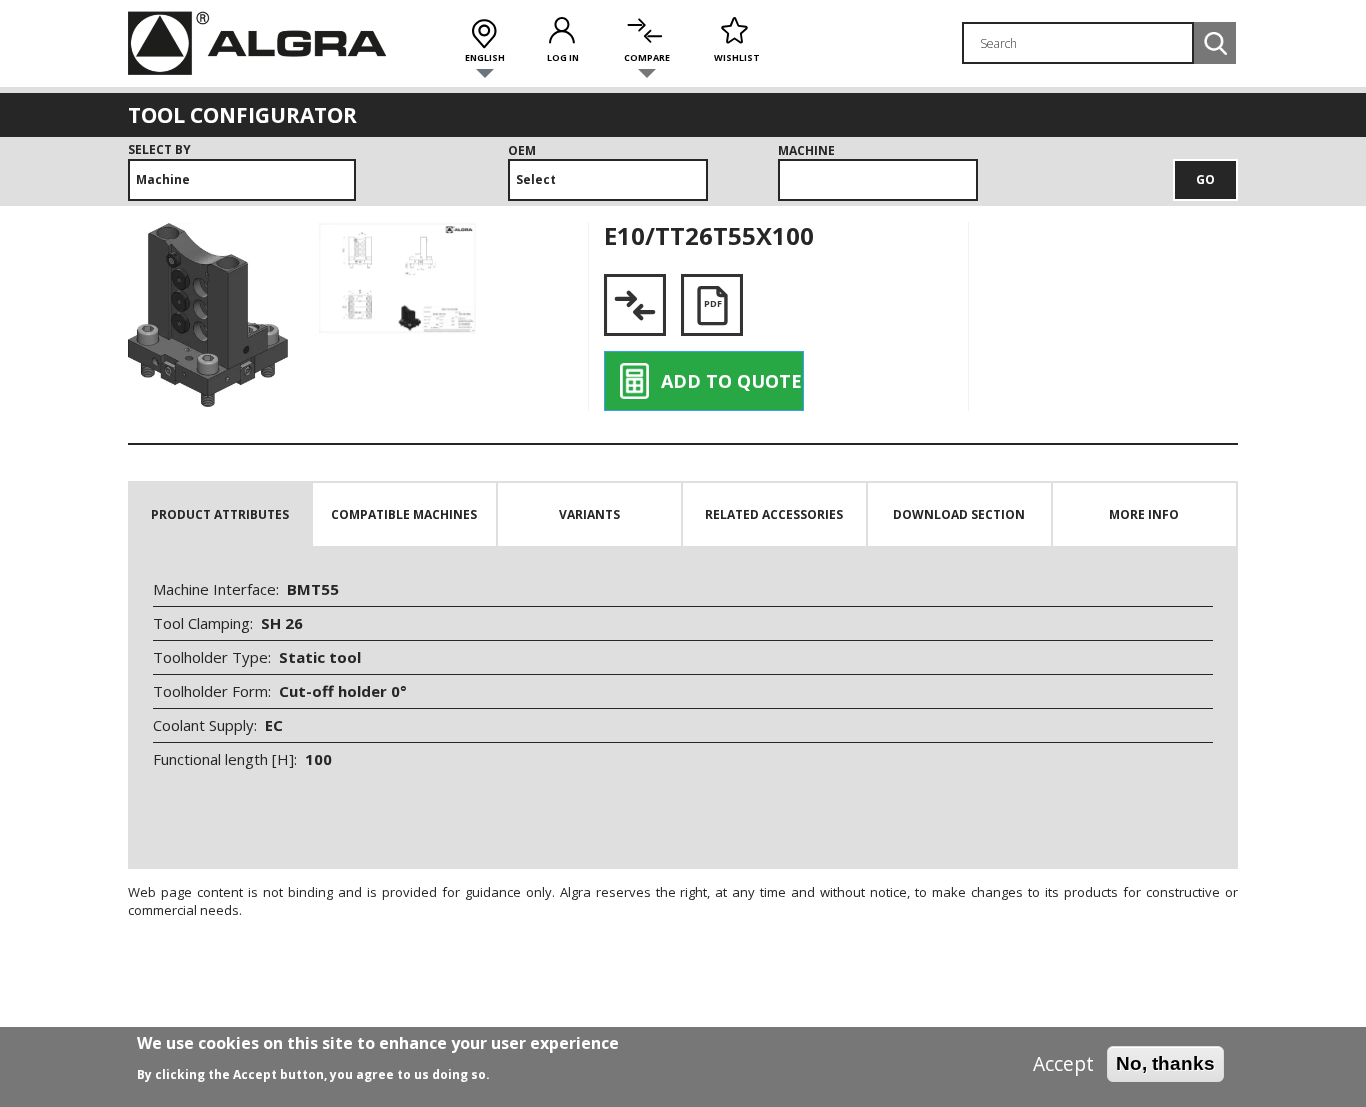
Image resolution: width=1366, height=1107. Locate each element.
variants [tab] (589, 514)
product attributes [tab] (220, 514)
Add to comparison (635, 305)
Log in (563, 57)
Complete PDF (712, 305)
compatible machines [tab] (404, 514)
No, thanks (1165, 1063)
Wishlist (737, 57)
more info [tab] (1144, 514)
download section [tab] (959, 514)
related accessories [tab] (774, 514)
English (485, 57)
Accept (1063, 1064)
